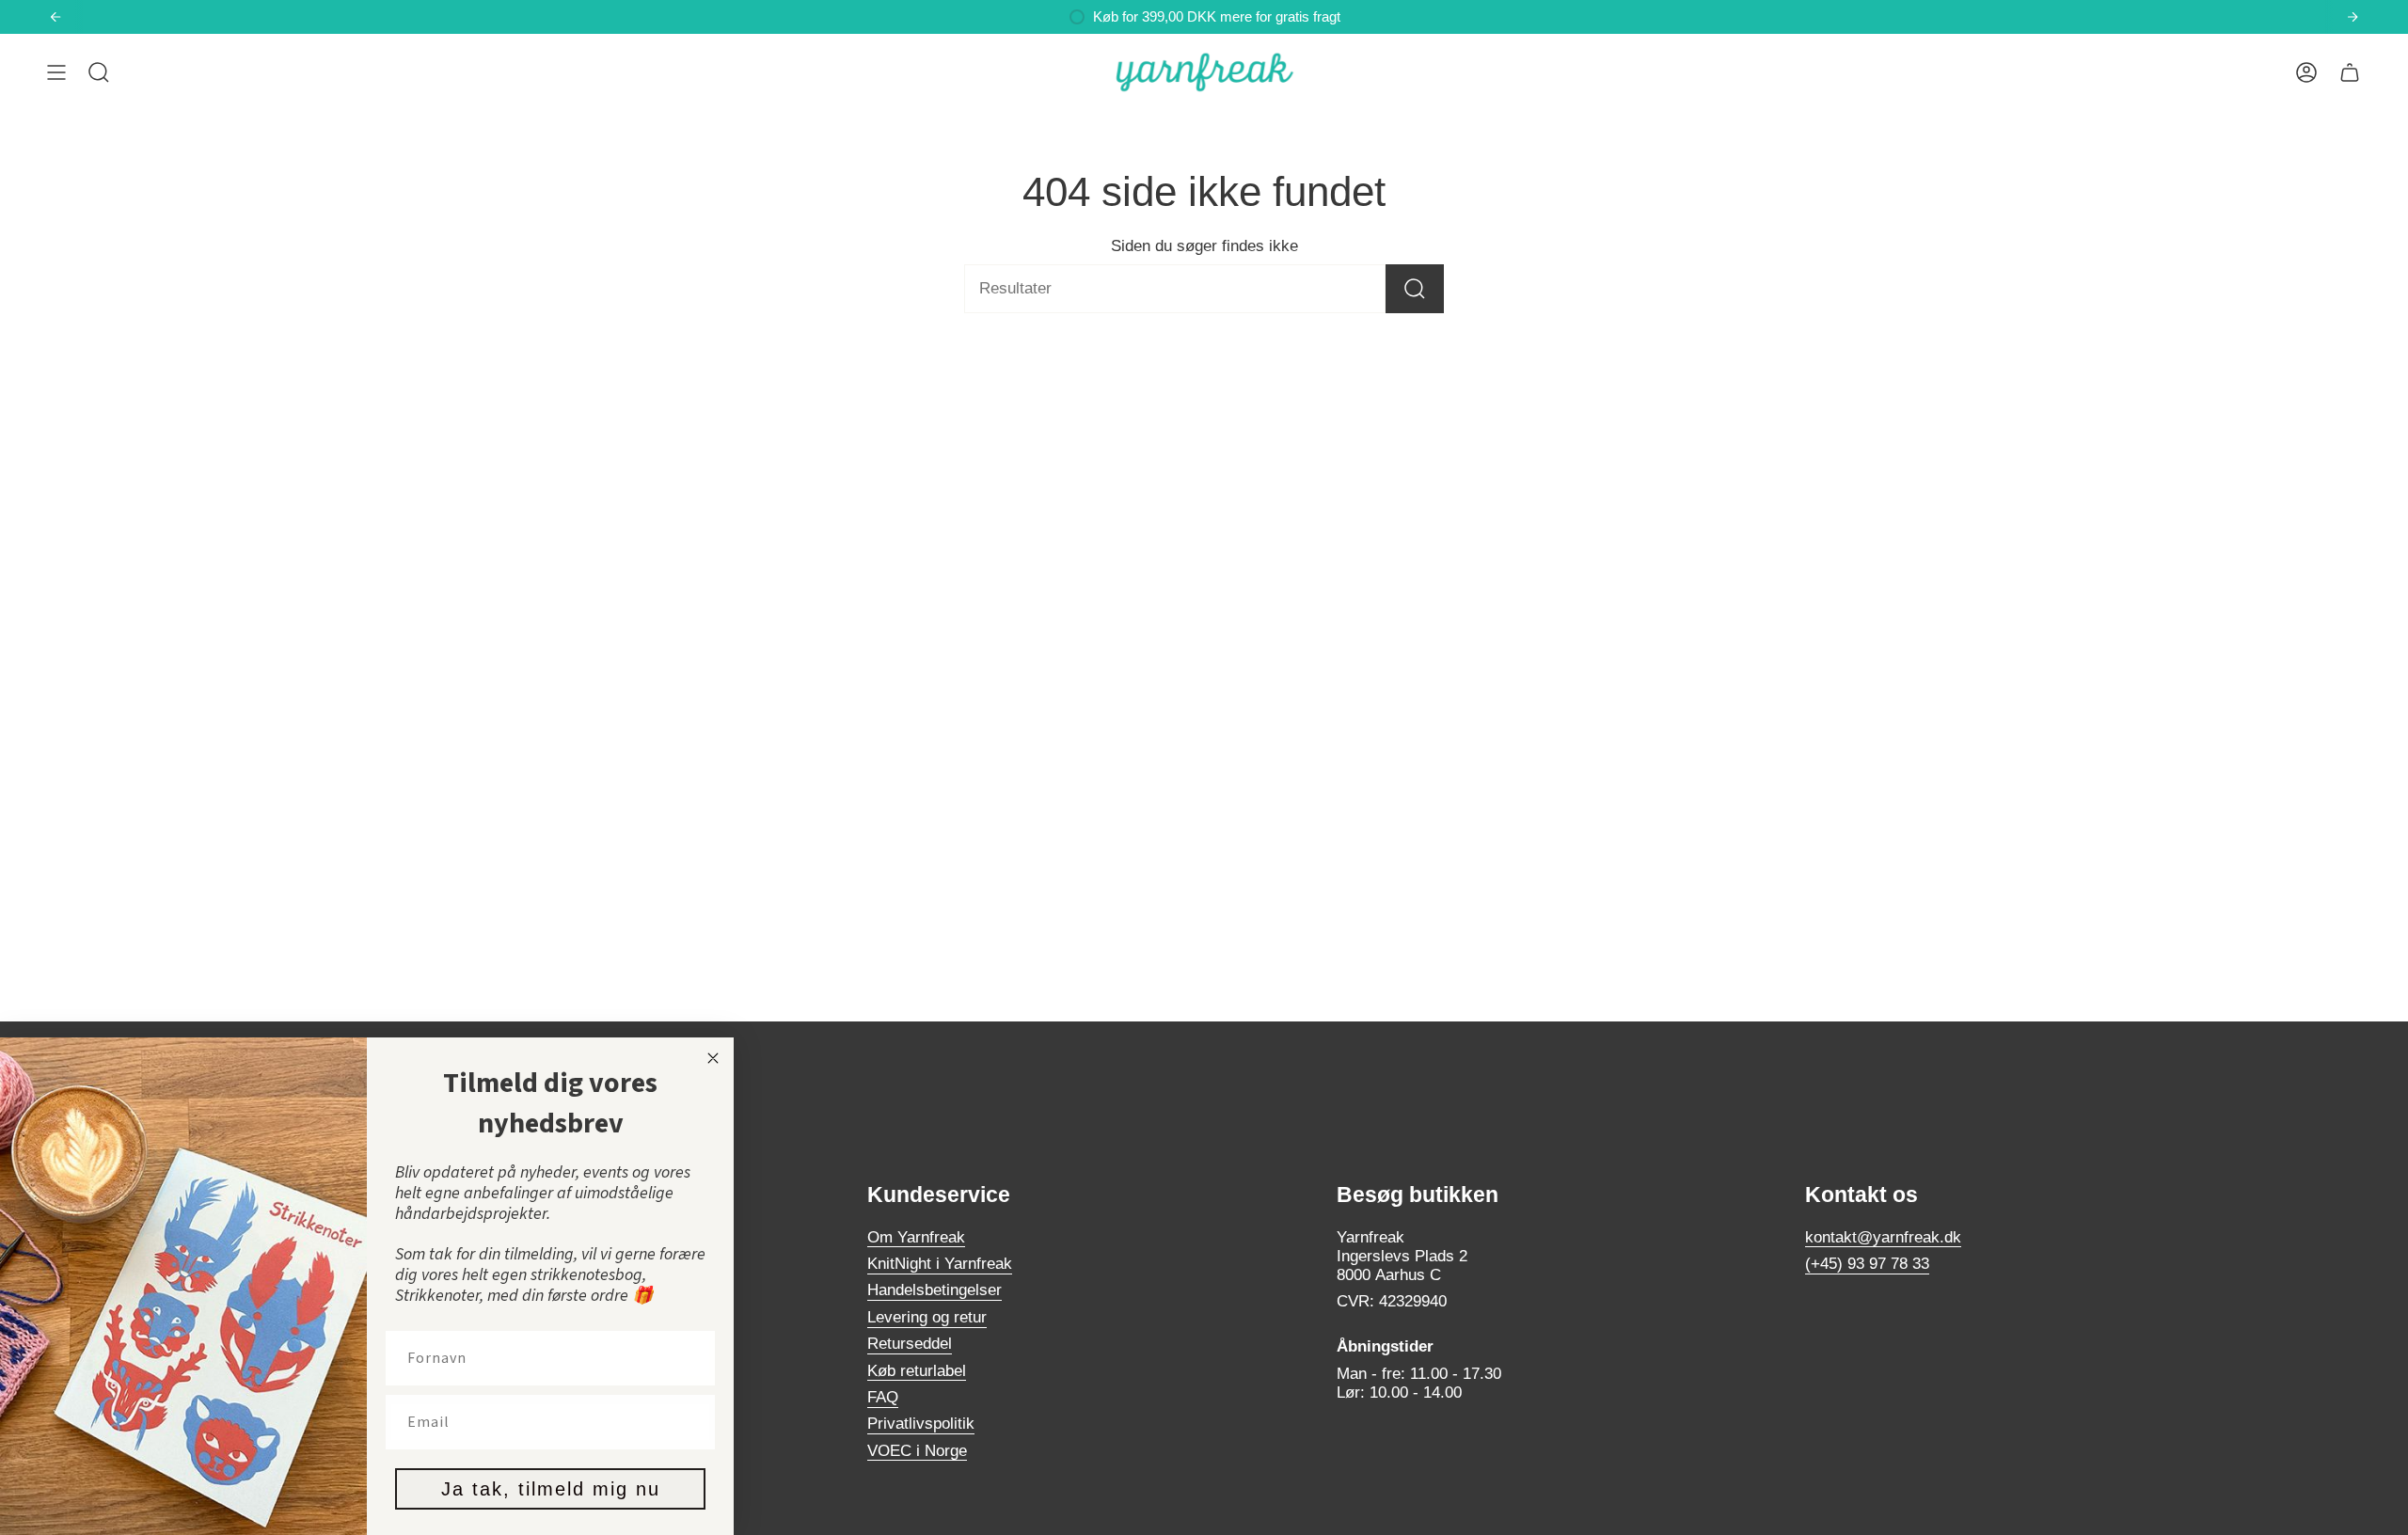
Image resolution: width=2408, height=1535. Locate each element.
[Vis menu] (56, 72)
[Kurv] (2350, 72)
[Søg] (1415, 289)
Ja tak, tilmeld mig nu (551, 1489)
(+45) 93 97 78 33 (1867, 1264)
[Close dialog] (713, 1058)
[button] (99, 72)
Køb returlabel (917, 1371)
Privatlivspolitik (921, 1424)
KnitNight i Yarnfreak (940, 1264)
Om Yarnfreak (916, 1237)
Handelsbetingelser (935, 1290)
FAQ (883, 1397)
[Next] (2353, 17)
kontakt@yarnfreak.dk (1883, 1237)
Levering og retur (927, 1317)
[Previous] (55, 17)
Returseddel (910, 1344)
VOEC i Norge (917, 1451)
